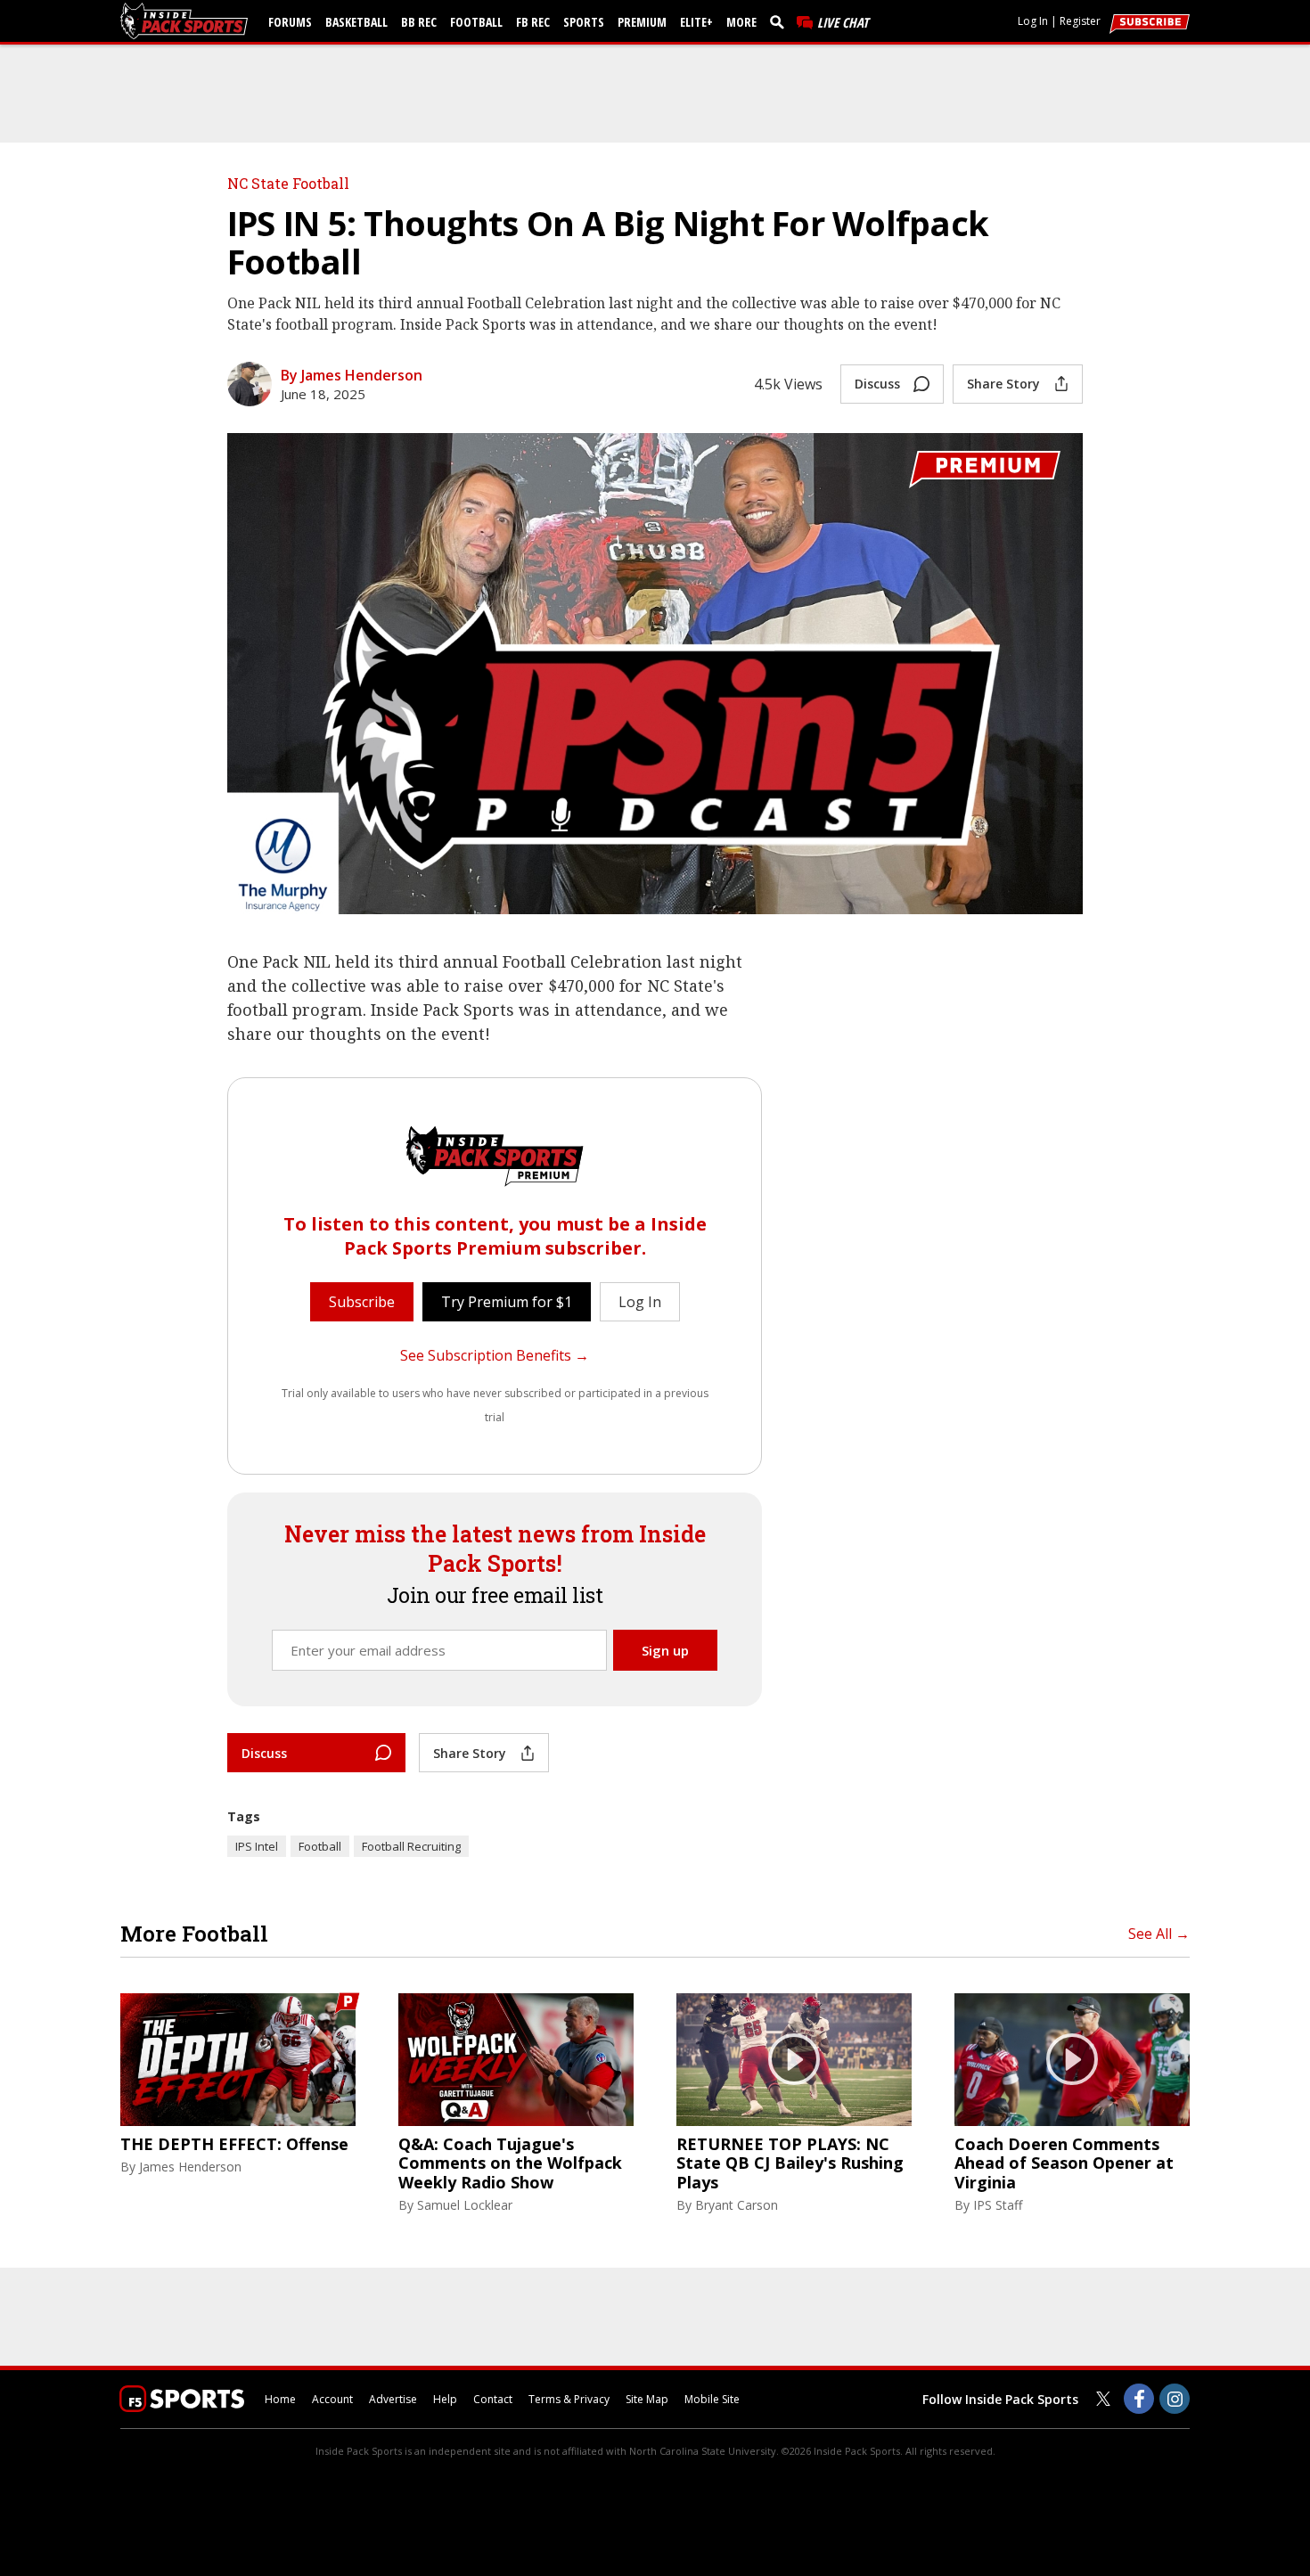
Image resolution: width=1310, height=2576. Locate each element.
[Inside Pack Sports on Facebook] (1139, 2399)
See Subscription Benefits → (495, 1355)
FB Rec (533, 22)
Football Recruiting (411, 1846)
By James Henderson (352, 375)
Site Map (647, 2399)
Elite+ (696, 22)
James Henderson (190, 2167)
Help (445, 2399)
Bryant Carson (737, 2205)
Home (280, 2399)
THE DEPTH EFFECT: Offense (234, 2145)
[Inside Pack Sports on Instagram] (1175, 2399)
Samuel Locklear (465, 2205)
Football (476, 22)
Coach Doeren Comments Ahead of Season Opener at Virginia (1064, 2164)
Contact (493, 2399)
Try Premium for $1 (507, 1302)
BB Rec (419, 22)
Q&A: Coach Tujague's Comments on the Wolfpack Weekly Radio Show (510, 2164)
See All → (1159, 1934)
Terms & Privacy (569, 2399)
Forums (290, 22)
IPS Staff (998, 2205)
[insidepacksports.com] (187, 21)
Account (332, 2399)
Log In (1033, 21)
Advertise (393, 2399)
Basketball (356, 22)
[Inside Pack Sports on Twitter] (1103, 2399)
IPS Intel (257, 1846)
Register (1080, 21)
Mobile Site (712, 2399)
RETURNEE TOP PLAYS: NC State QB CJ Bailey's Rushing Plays (790, 2164)
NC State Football (288, 183)
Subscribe (362, 1302)
